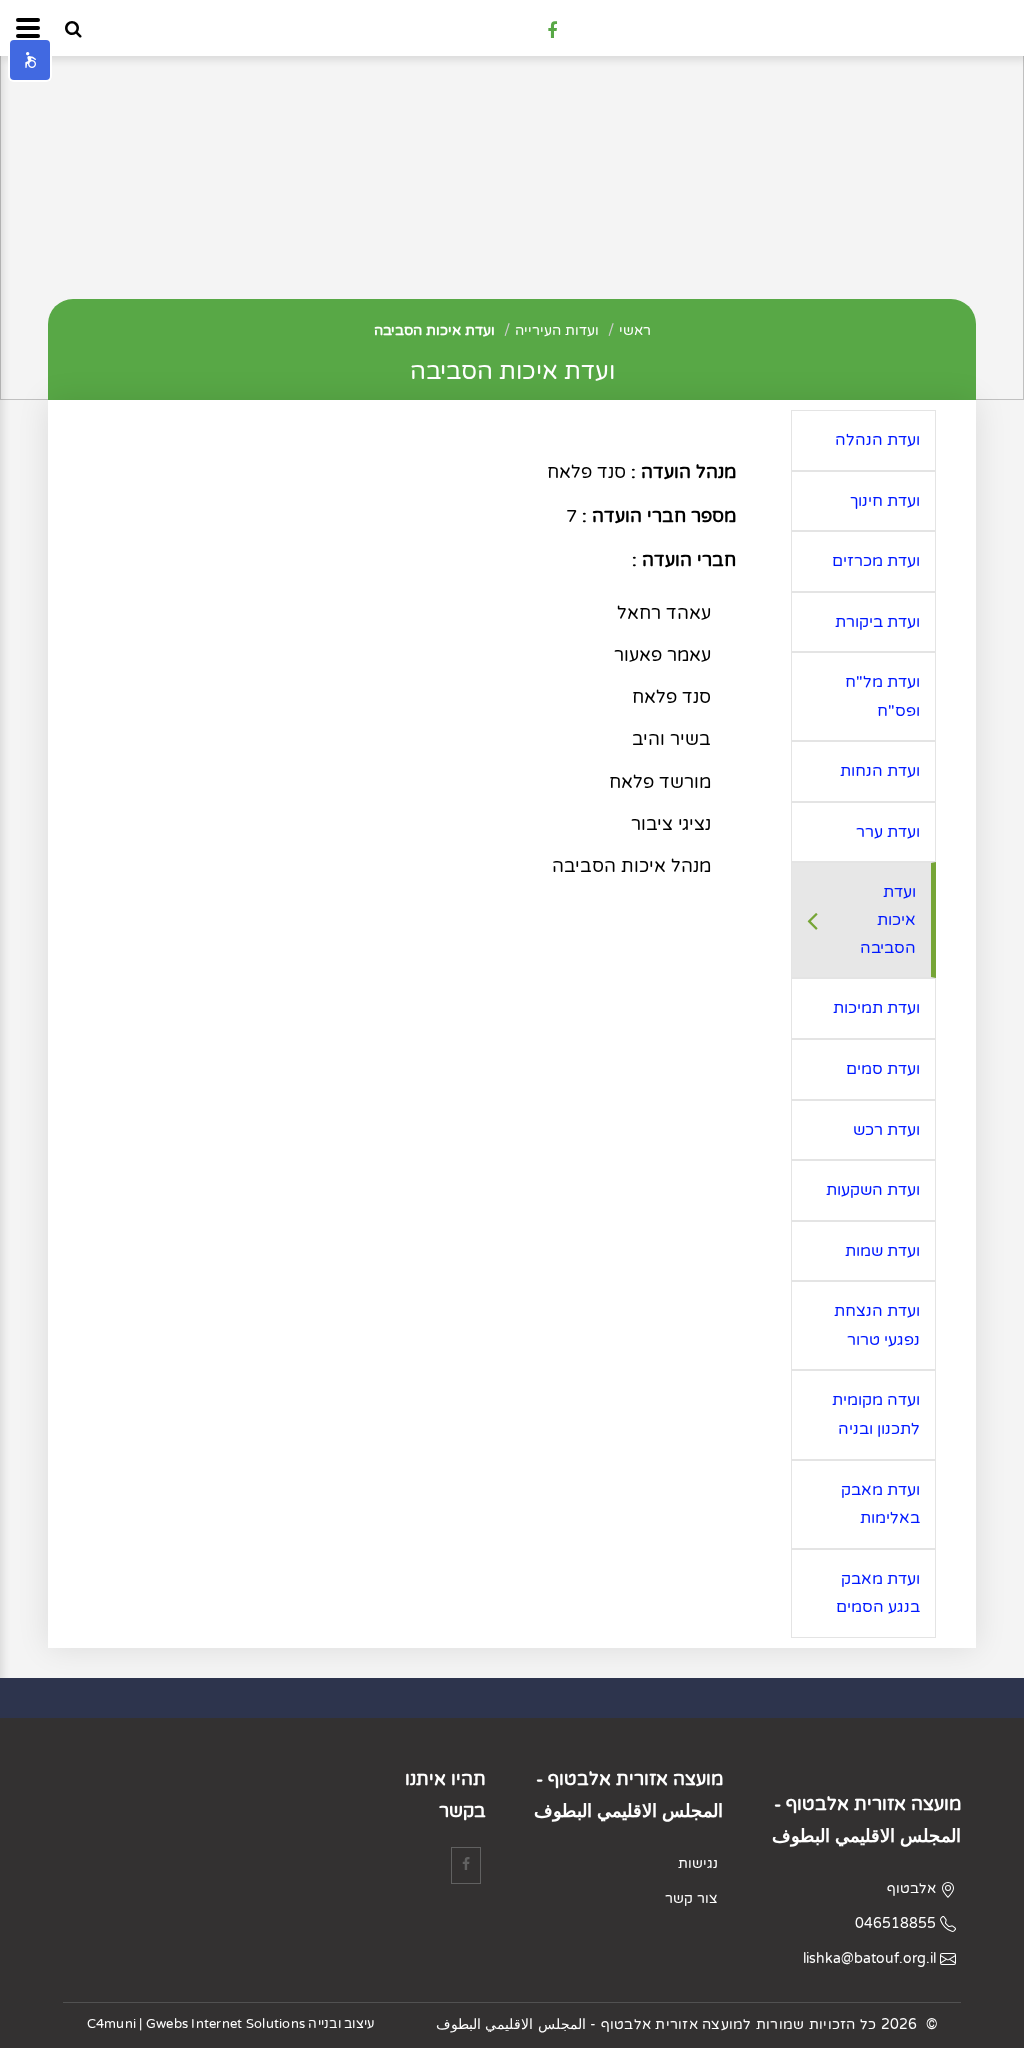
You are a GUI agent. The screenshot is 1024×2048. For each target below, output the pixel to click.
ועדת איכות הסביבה (434, 330)
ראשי (635, 330)
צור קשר (691, 1898)
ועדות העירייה (557, 330)
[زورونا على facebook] (552, 30)
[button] (30, 60)
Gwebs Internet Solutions (225, 2024)
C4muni (112, 2024)
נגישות (698, 1863)
